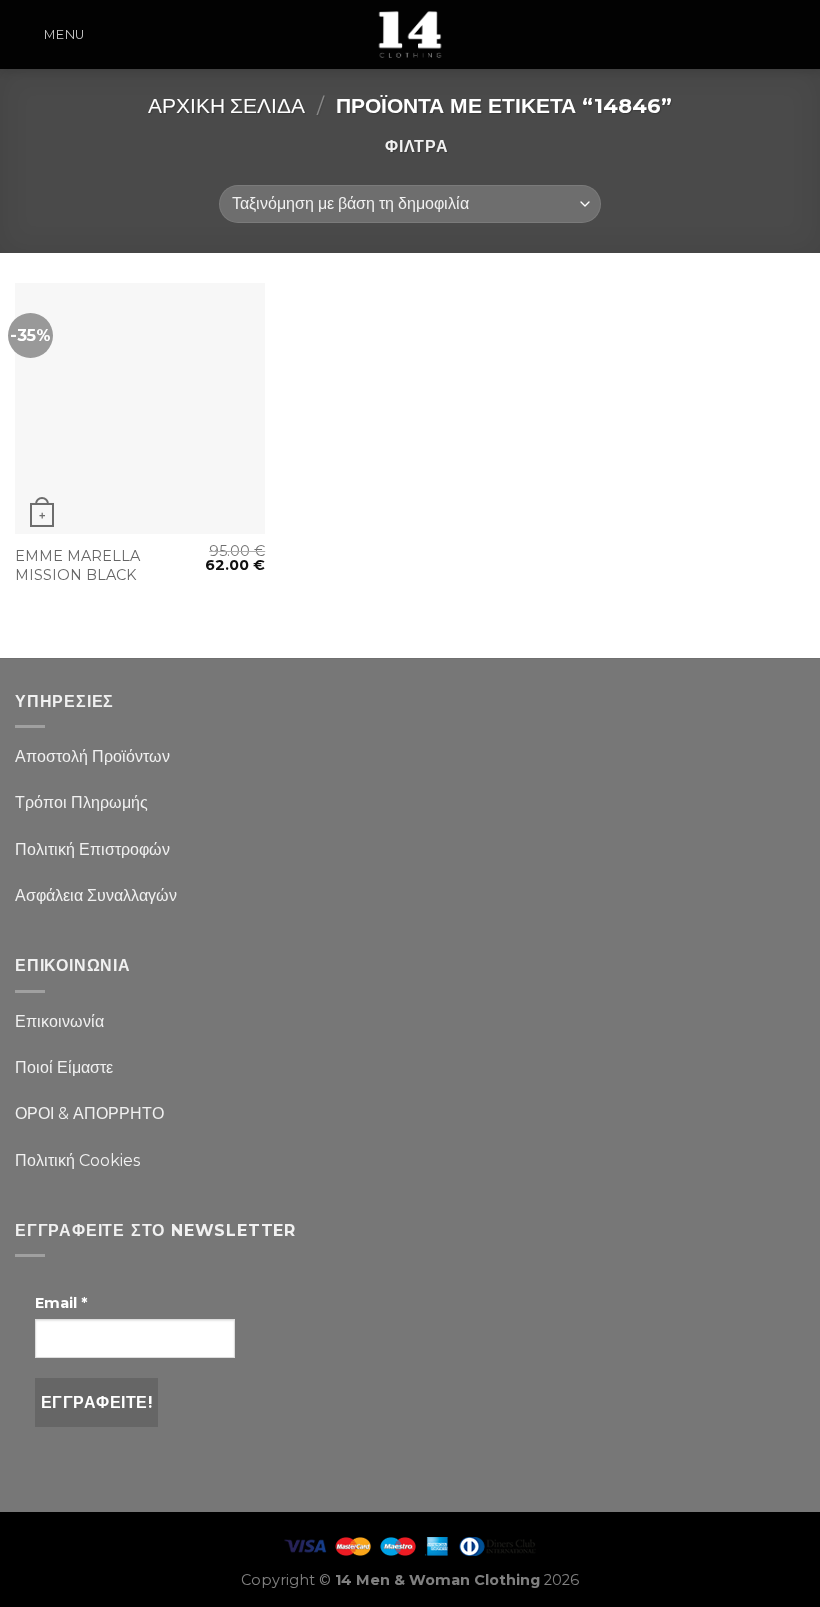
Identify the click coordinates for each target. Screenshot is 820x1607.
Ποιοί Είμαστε (64, 1067)
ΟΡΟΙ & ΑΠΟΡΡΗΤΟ (89, 1113)
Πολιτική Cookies (77, 1160)
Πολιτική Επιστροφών (92, 849)
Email (61, 1303)
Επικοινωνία (59, 1021)
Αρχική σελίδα (226, 105)
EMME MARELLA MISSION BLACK (77, 565)
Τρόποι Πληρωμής (81, 802)
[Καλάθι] (795, 35)
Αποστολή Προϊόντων (92, 756)
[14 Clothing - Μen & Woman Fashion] (410, 34)
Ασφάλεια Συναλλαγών (96, 895)
